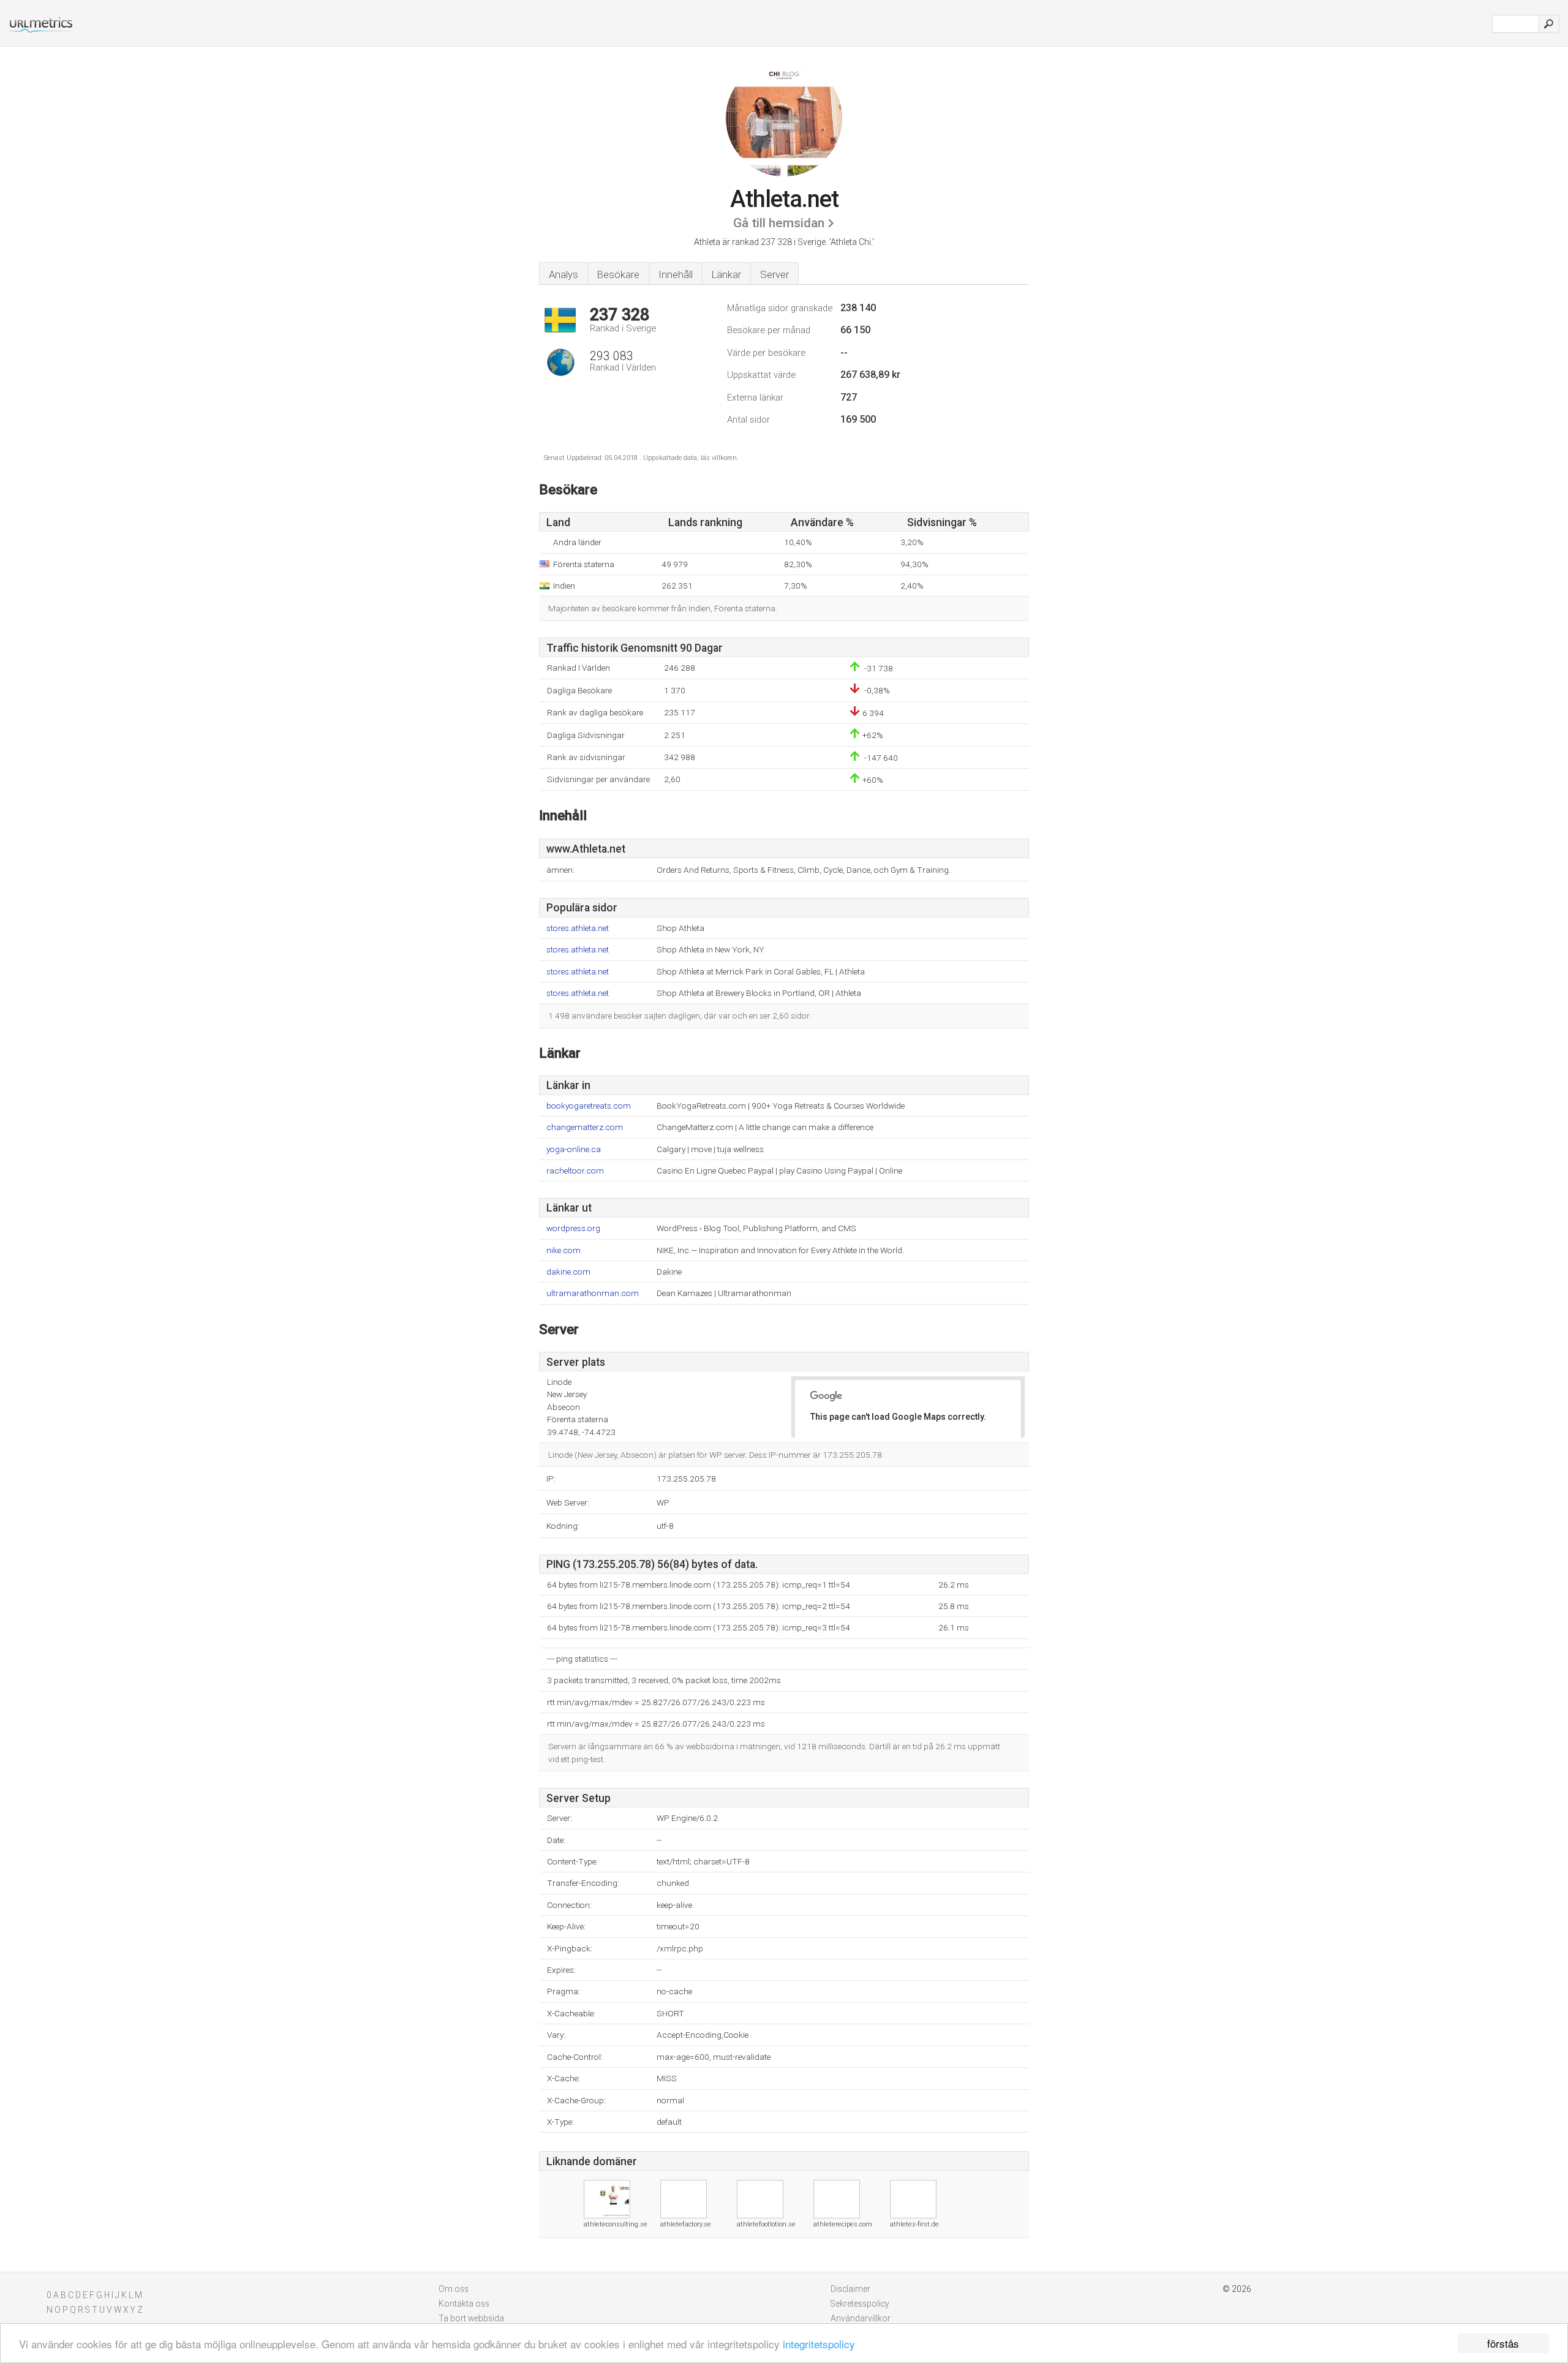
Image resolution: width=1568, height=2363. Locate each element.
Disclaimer (850, 2289)
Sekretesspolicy (860, 2304)
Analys (563, 274)
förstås (1503, 2343)
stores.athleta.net (578, 928)
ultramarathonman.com (593, 1293)
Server (775, 274)
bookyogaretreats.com (589, 1106)
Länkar (726, 274)
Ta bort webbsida (471, 2318)
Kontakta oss (464, 2304)
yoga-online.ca (574, 1149)
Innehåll (676, 274)
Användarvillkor (861, 2318)
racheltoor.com (575, 1171)
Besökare (618, 274)
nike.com (563, 1250)
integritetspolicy (819, 2344)
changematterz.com (585, 1127)
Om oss (454, 2289)
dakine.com (568, 1272)
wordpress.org (573, 1228)
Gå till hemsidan (779, 223)
